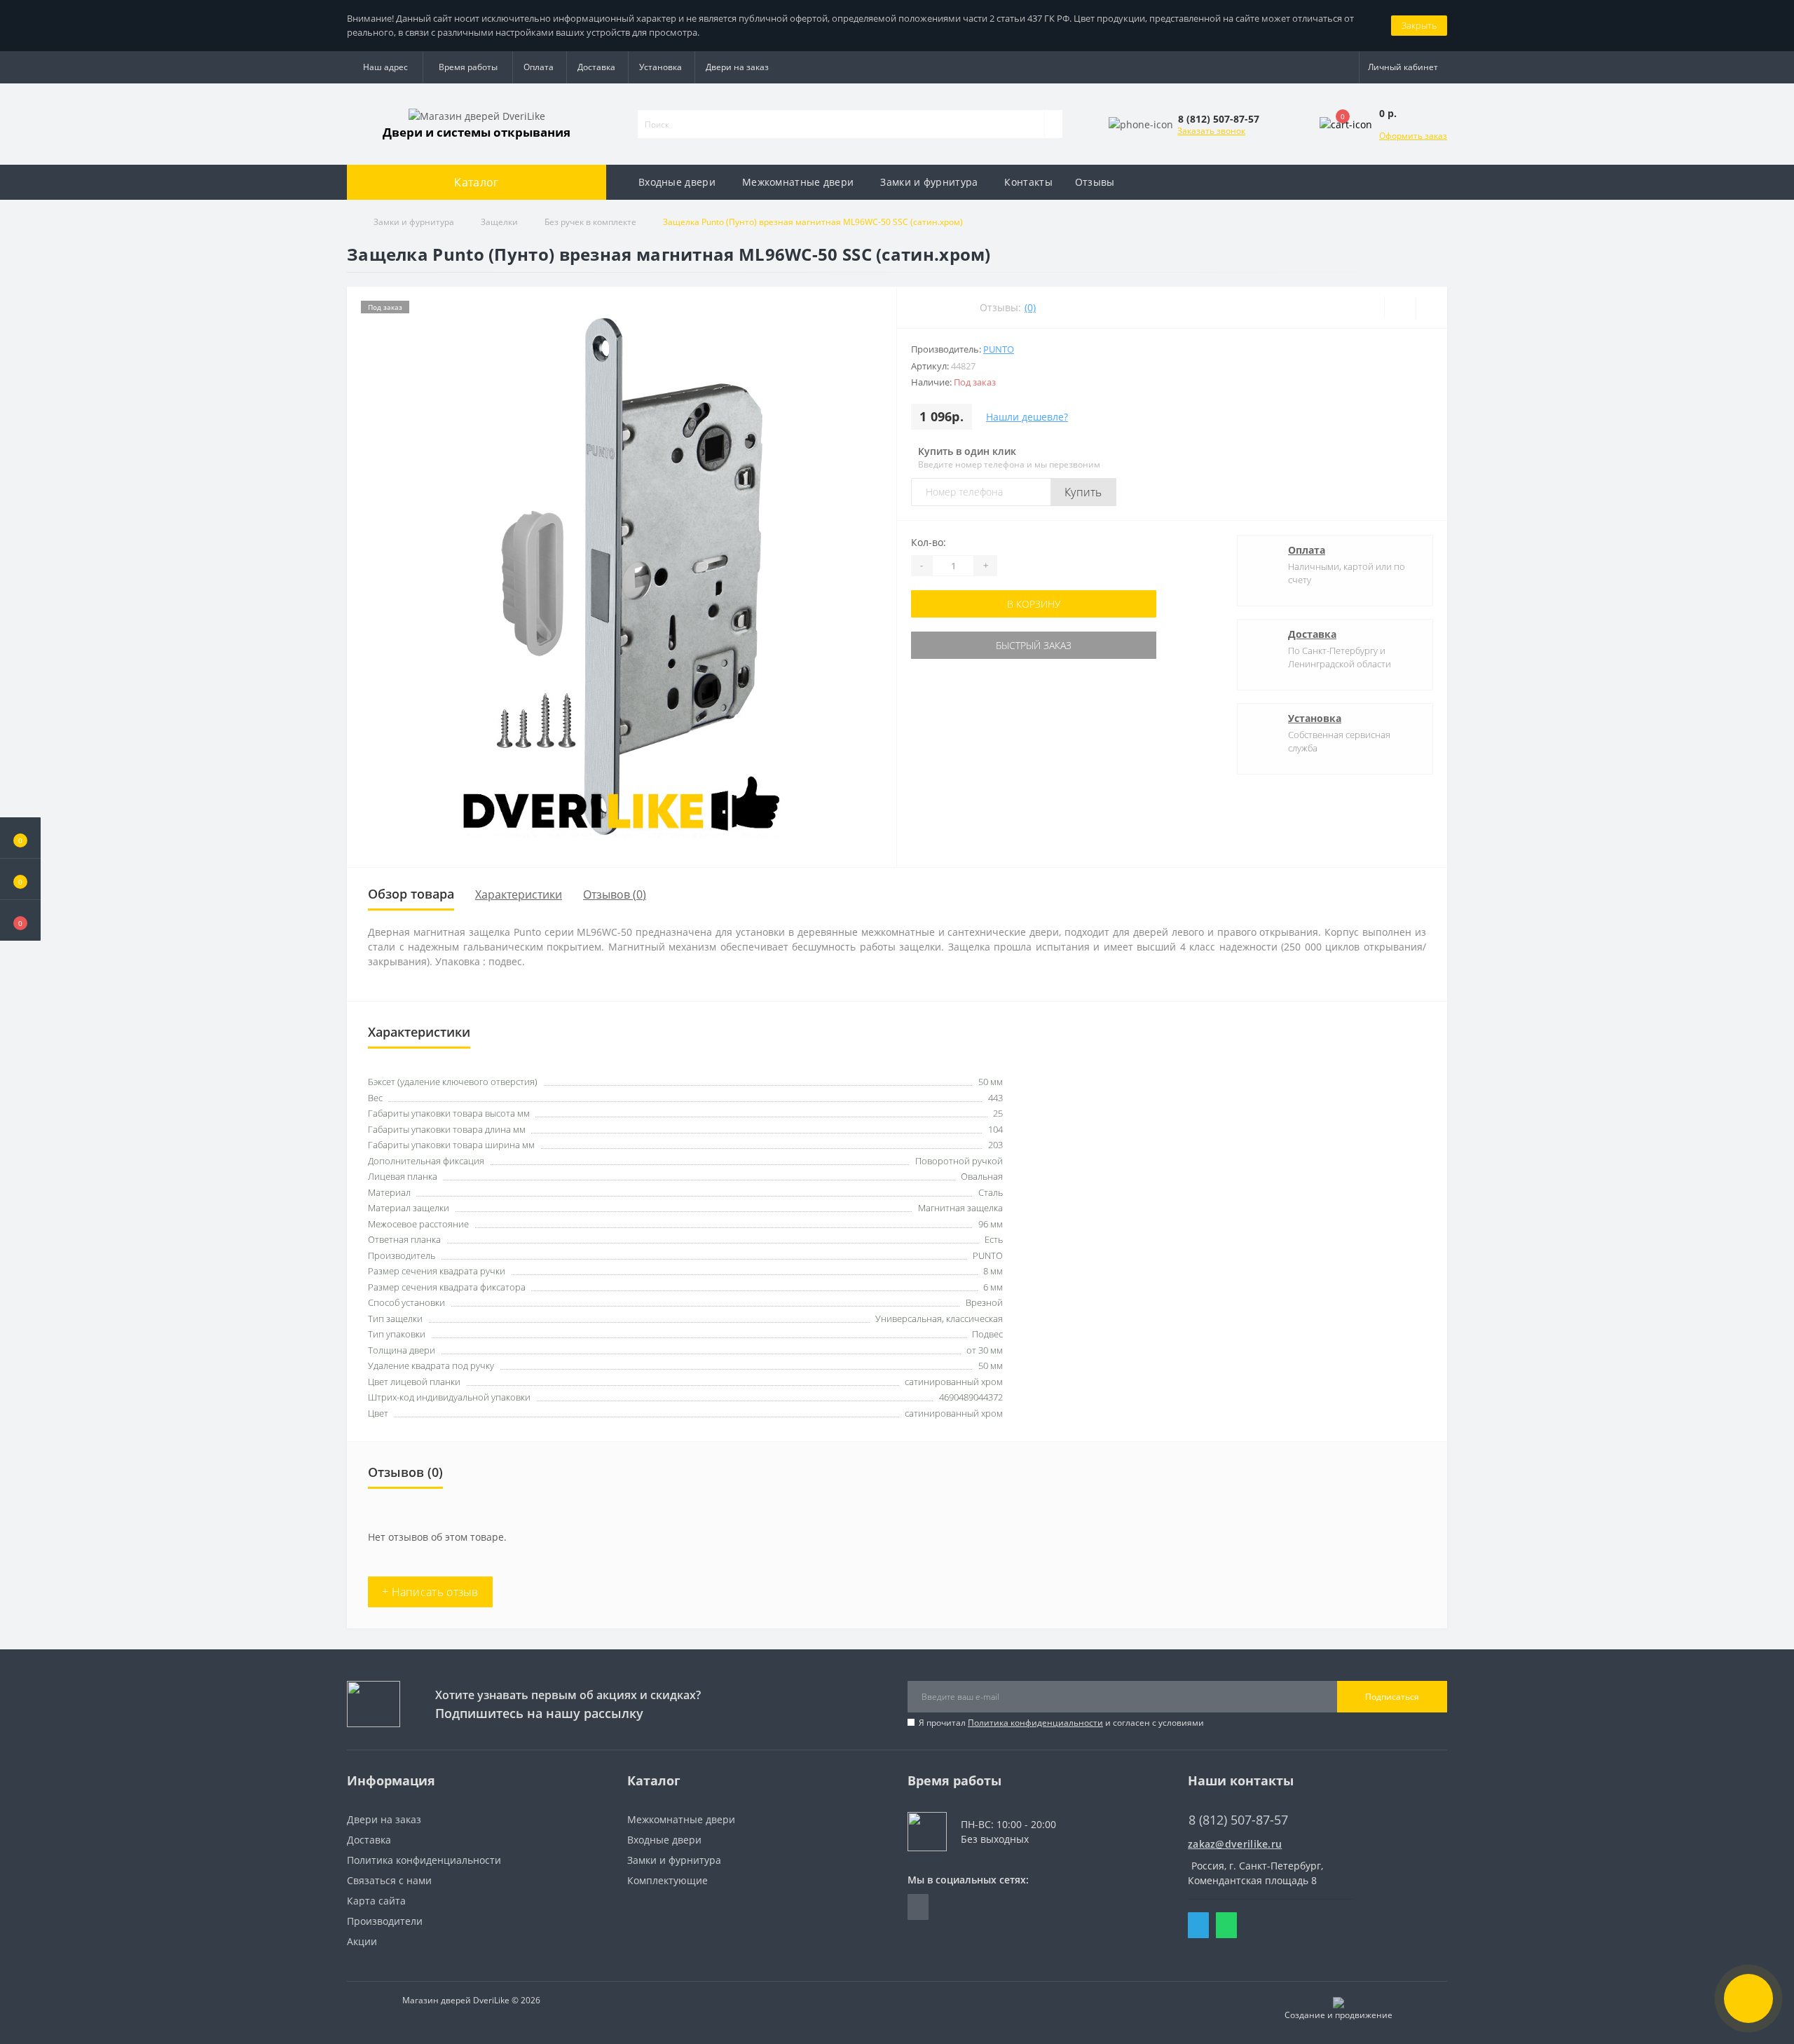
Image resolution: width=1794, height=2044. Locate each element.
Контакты (1028, 182)
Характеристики (519, 894)
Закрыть (1419, 25)
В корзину (1034, 604)
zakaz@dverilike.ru (1235, 1844)
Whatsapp (1226, 1925)
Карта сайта (376, 1901)
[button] (20, 920)
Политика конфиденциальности (1035, 1723)
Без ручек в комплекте (590, 222)
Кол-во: (929, 542)
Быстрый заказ (1034, 645)
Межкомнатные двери (798, 182)
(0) (1030, 307)
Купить (1083, 492)
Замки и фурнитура (929, 182)
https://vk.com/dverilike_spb (918, 1907)
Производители (385, 1921)
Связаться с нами (389, 1880)
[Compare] (1431, 308)
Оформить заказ (1413, 136)
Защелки (499, 222)
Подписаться (1392, 1697)
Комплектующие (667, 1880)
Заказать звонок (1211, 131)
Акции (362, 1941)
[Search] (1053, 124)
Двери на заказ (737, 67)
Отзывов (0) (615, 894)
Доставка (596, 67)
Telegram (1198, 1925)
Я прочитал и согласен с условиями (1061, 1723)
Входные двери (677, 182)
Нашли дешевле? (1027, 417)
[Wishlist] (1400, 308)
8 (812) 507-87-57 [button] (1238, 1820)
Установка (660, 67)
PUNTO (999, 349)
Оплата (539, 67)
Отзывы (1095, 182)
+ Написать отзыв (430, 1592)
